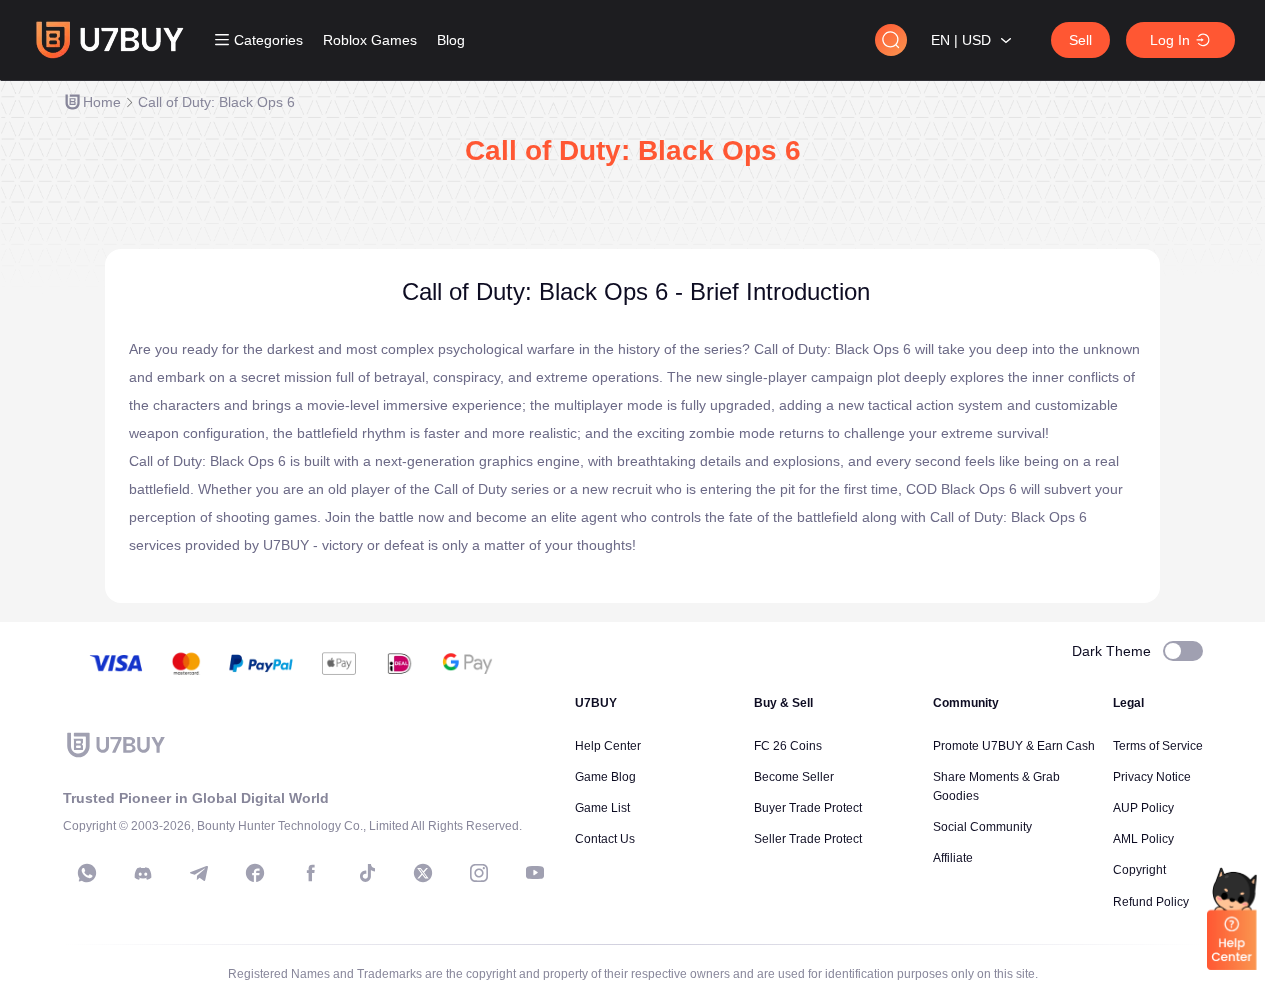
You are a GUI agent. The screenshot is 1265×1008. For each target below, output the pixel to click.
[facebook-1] (255, 873)
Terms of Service (1158, 746)
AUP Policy (1143, 808)
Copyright (1139, 870)
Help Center (608, 746)
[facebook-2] (311, 873)
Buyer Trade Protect (808, 808)
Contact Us (605, 839)
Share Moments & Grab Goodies (996, 786)
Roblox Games (370, 40)
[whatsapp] (87, 873)
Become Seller (794, 777)
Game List (602, 808)
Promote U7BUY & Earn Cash (1014, 746)
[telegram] (199, 873)
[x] (423, 873)
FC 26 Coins (788, 746)
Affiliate (953, 858)
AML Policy (1143, 839)
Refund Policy (1151, 902)
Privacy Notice (1152, 777)
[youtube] (535, 873)
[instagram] (479, 873)
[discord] (143, 873)
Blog (451, 40)
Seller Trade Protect (808, 839)
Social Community (982, 827)
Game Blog (605, 777)
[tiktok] (367, 873)
